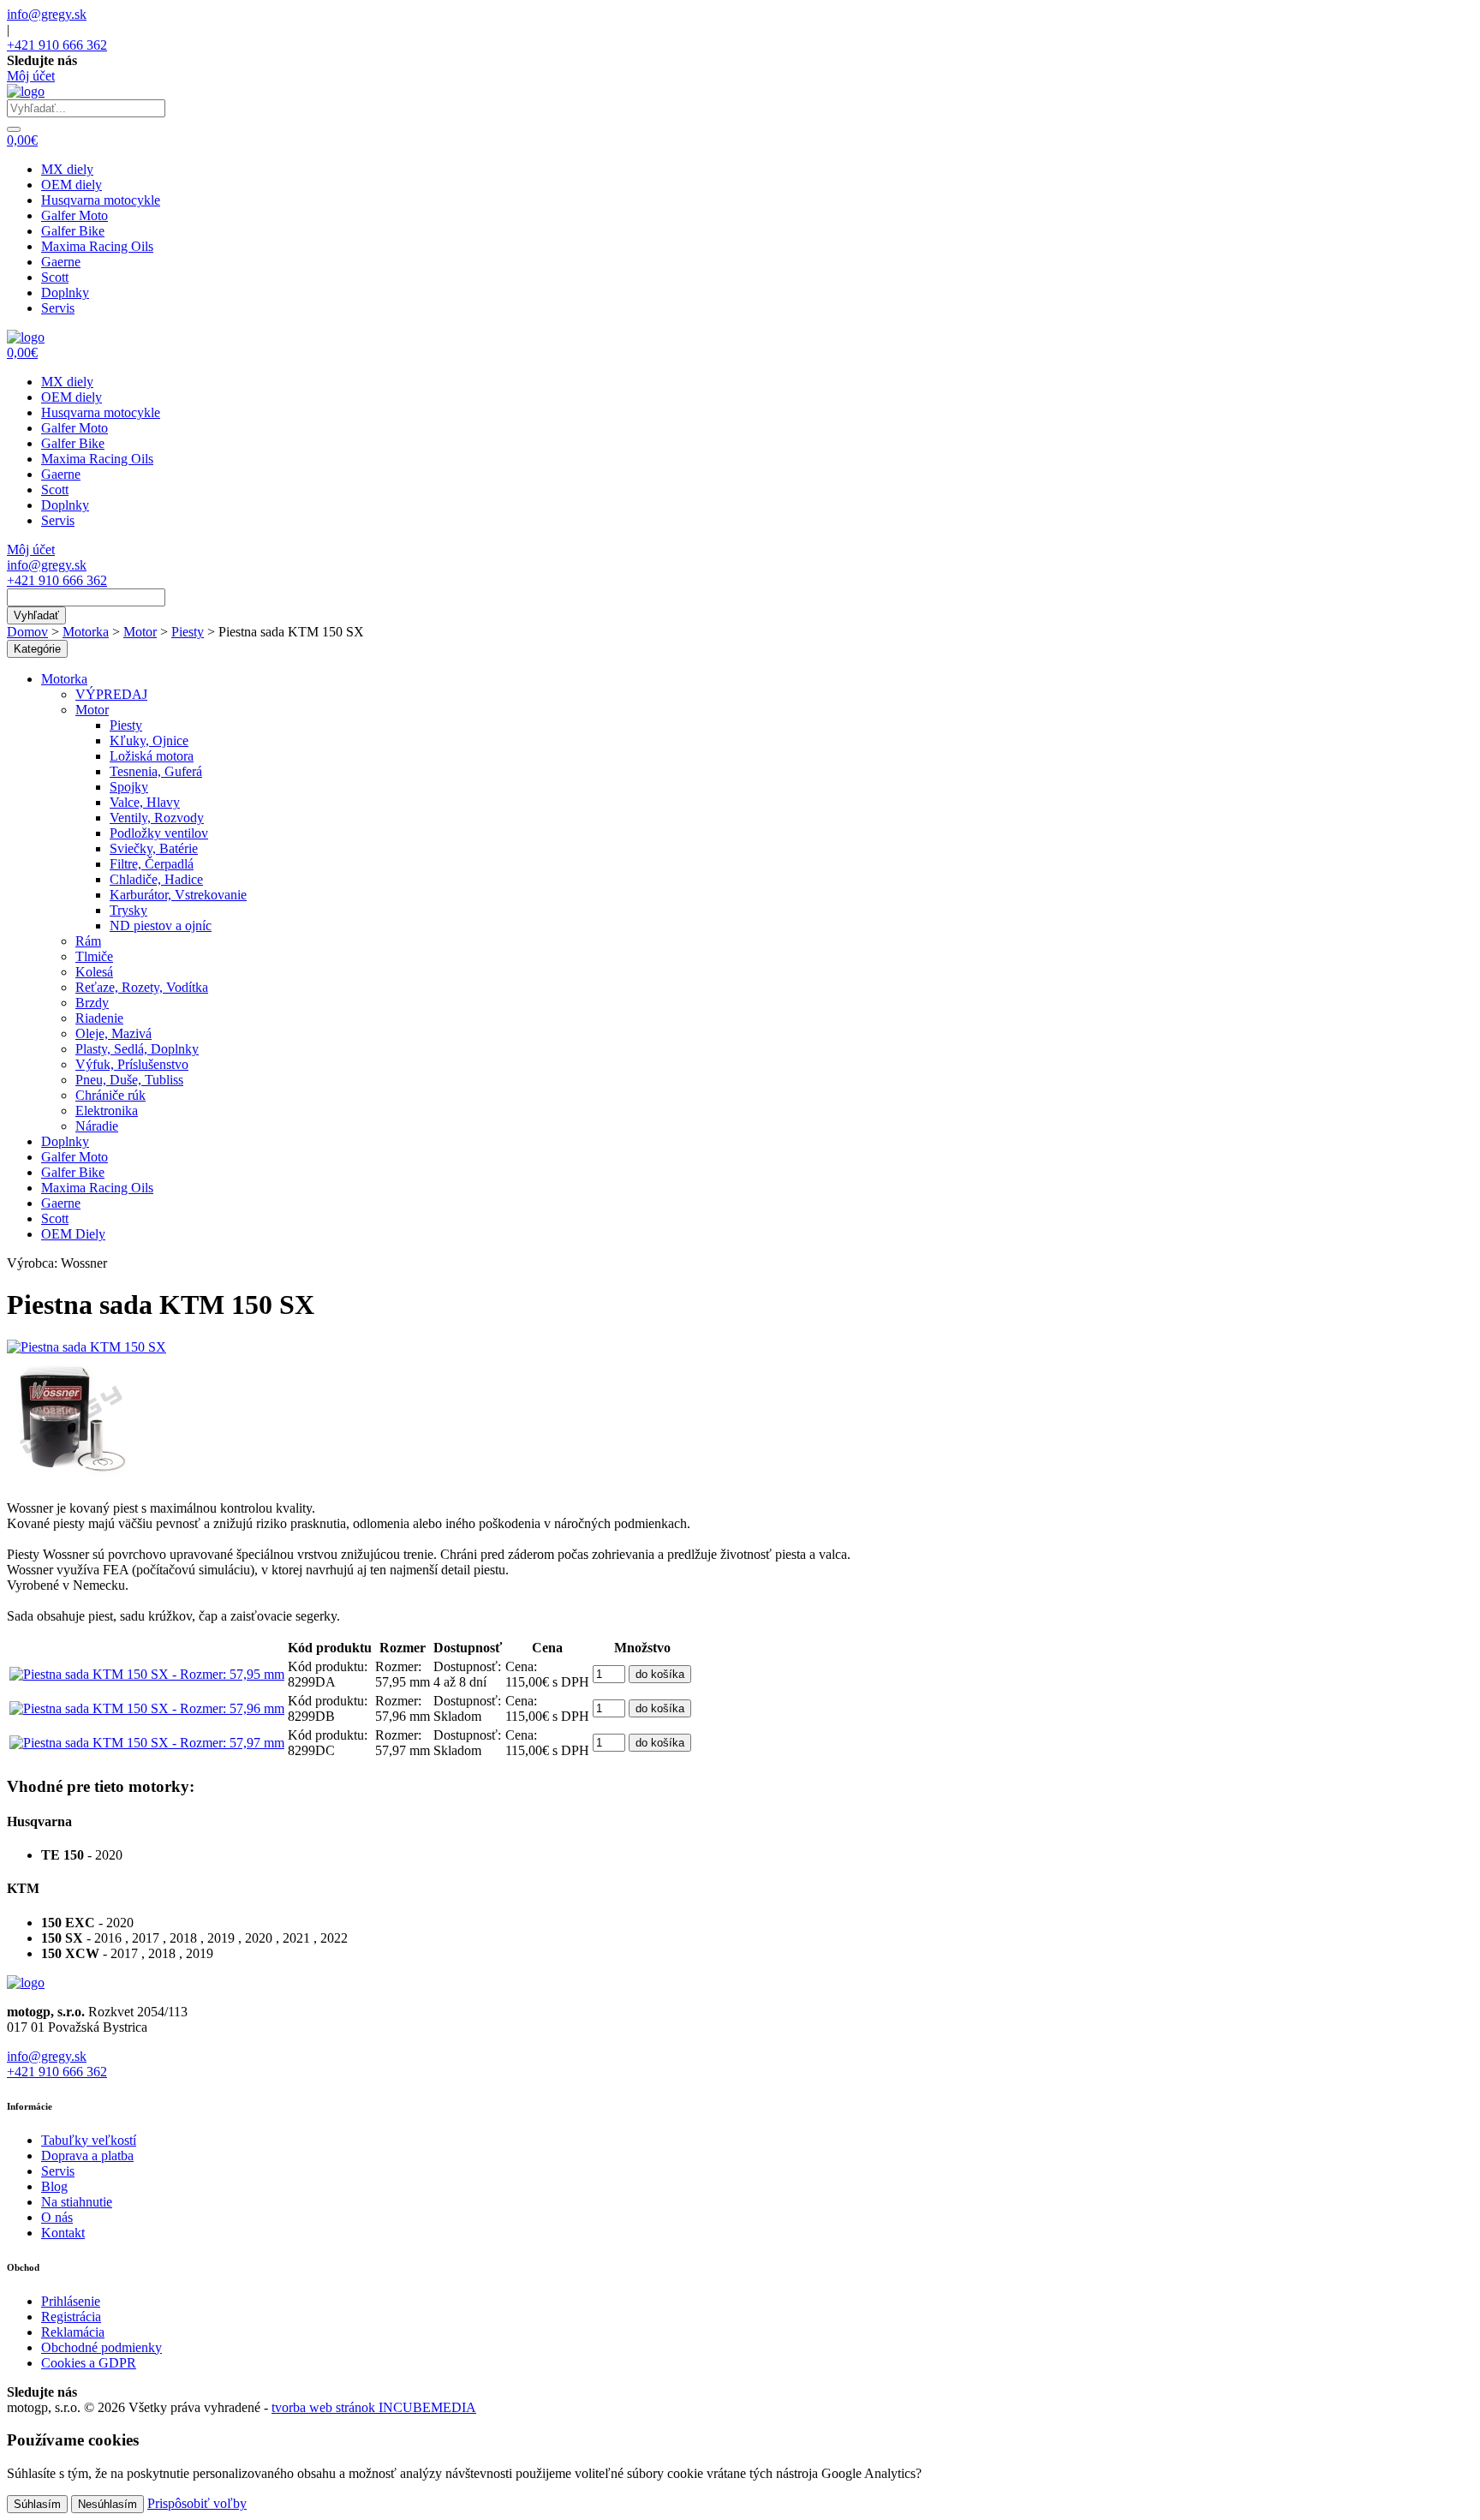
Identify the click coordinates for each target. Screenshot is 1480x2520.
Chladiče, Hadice (156, 879)
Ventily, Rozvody (157, 818)
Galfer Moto (75, 215)
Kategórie (37, 649)
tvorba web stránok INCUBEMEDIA (374, 2407)
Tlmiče (94, 956)
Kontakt (63, 2233)
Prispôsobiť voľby (197, 2503)
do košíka (660, 1674)
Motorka (86, 632)
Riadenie (99, 1018)
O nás (57, 2217)
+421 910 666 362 (57, 45)
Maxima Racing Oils (97, 246)
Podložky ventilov (159, 833)
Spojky (129, 787)
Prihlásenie (71, 2301)
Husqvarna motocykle (101, 200)
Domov (27, 632)
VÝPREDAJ (111, 694)
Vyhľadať (36, 615)
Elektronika (107, 1111)
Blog (54, 2186)
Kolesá (94, 972)
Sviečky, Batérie (154, 848)
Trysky (128, 910)
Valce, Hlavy (145, 802)
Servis (58, 308)
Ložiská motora (152, 756)
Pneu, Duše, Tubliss (129, 1080)
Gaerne (61, 262)
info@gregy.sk (47, 14)
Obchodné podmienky (101, 2347)
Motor (140, 632)
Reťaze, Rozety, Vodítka (142, 987)
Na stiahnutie (77, 2202)
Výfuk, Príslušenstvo (132, 1064)
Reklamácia (73, 2332)
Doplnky (65, 293)
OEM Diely (73, 1234)
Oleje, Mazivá (113, 1033)
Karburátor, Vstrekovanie (178, 895)
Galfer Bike (73, 231)
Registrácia (71, 2317)
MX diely (67, 169)
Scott (55, 277)
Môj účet (31, 76)
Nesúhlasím (107, 2504)
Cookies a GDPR (89, 2363)
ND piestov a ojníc (161, 926)
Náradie (97, 1126)
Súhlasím (37, 2504)
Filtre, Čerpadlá (152, 864)
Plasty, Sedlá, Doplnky (137, 1049)
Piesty (188, 632)
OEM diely (72, 185)
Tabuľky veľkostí (89, 2140)
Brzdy (92, 1003)
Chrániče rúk (110, 1095)
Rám (88, 941)
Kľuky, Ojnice (149, 740)
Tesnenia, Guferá (156, 771)
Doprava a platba (87, 2156)
